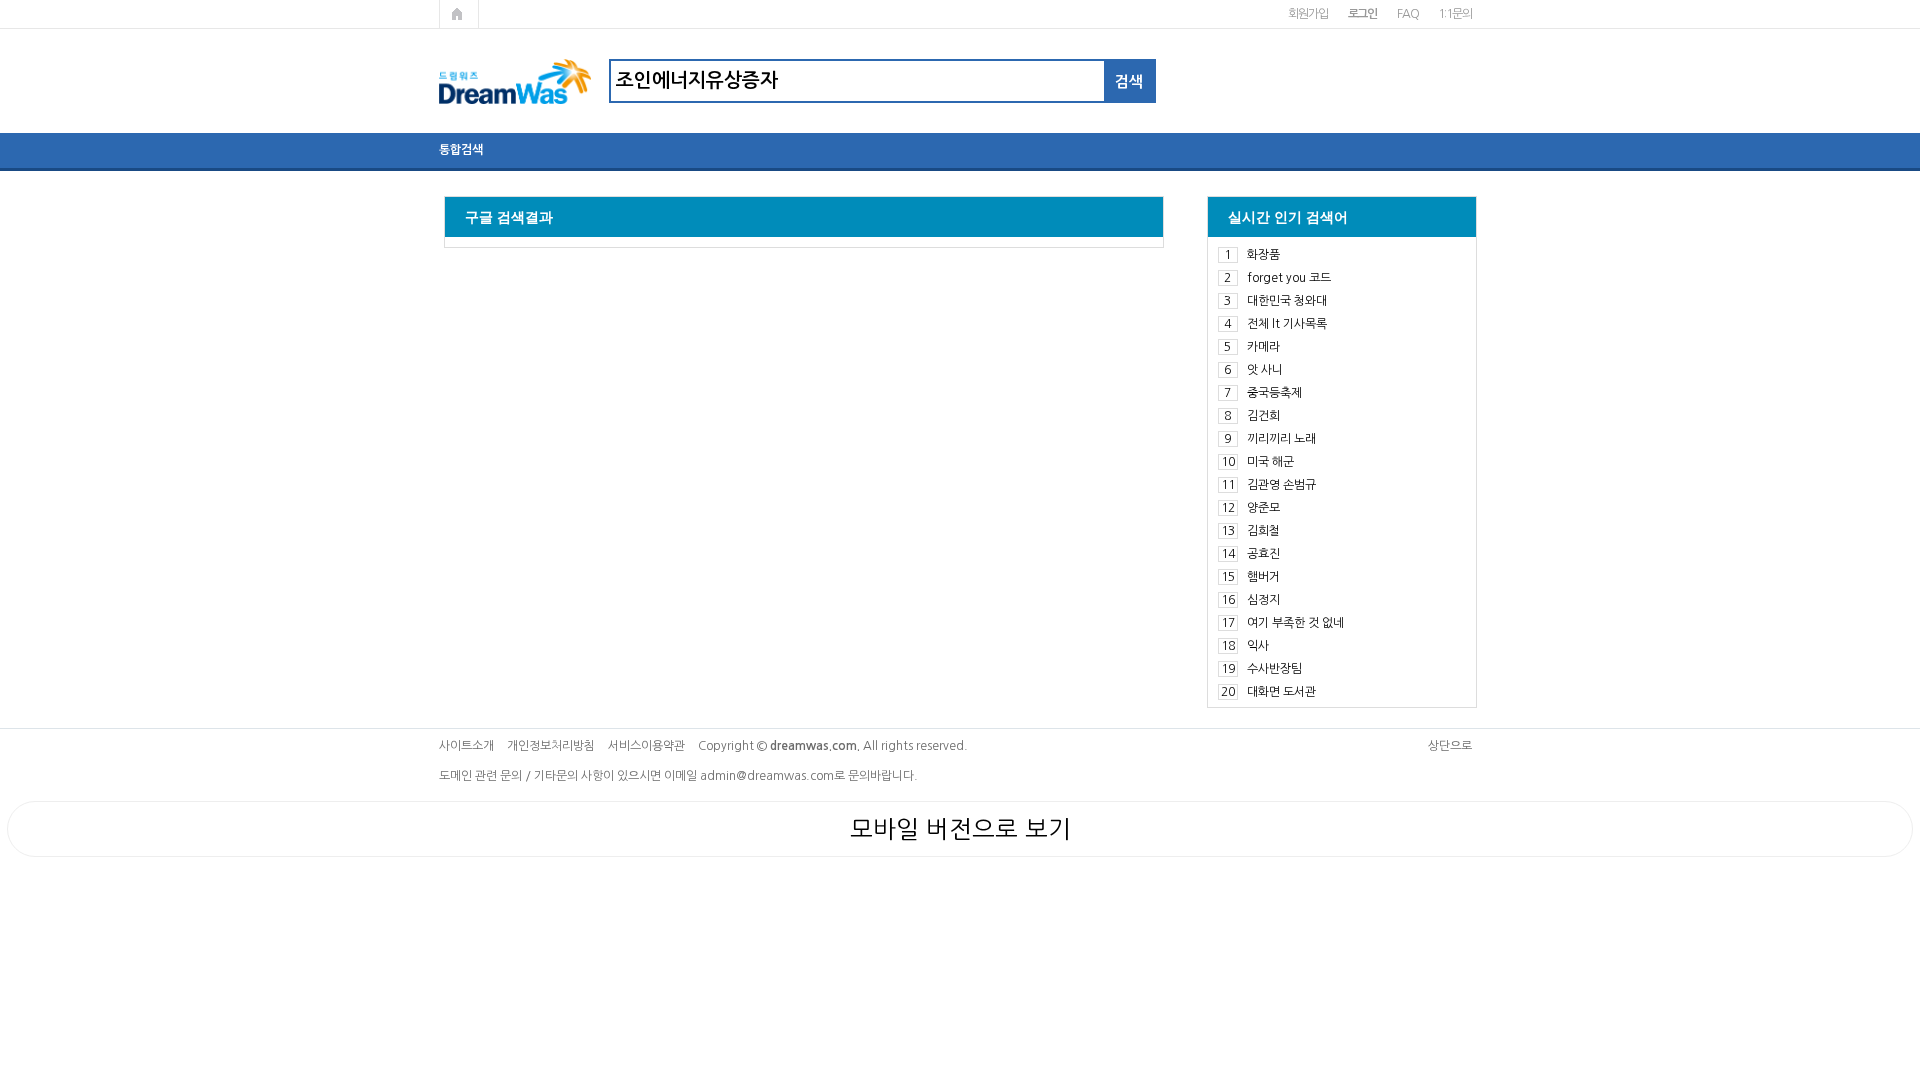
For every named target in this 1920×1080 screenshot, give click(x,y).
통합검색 (461, 150)
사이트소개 (466, 746)
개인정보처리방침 (551, 746)
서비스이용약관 (646, 746)
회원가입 (1307, 14)
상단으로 (1450, 746)
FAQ (1407, 14)
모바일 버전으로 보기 (960, 829)
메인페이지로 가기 (459, 14)
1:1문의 (1454, 14)
